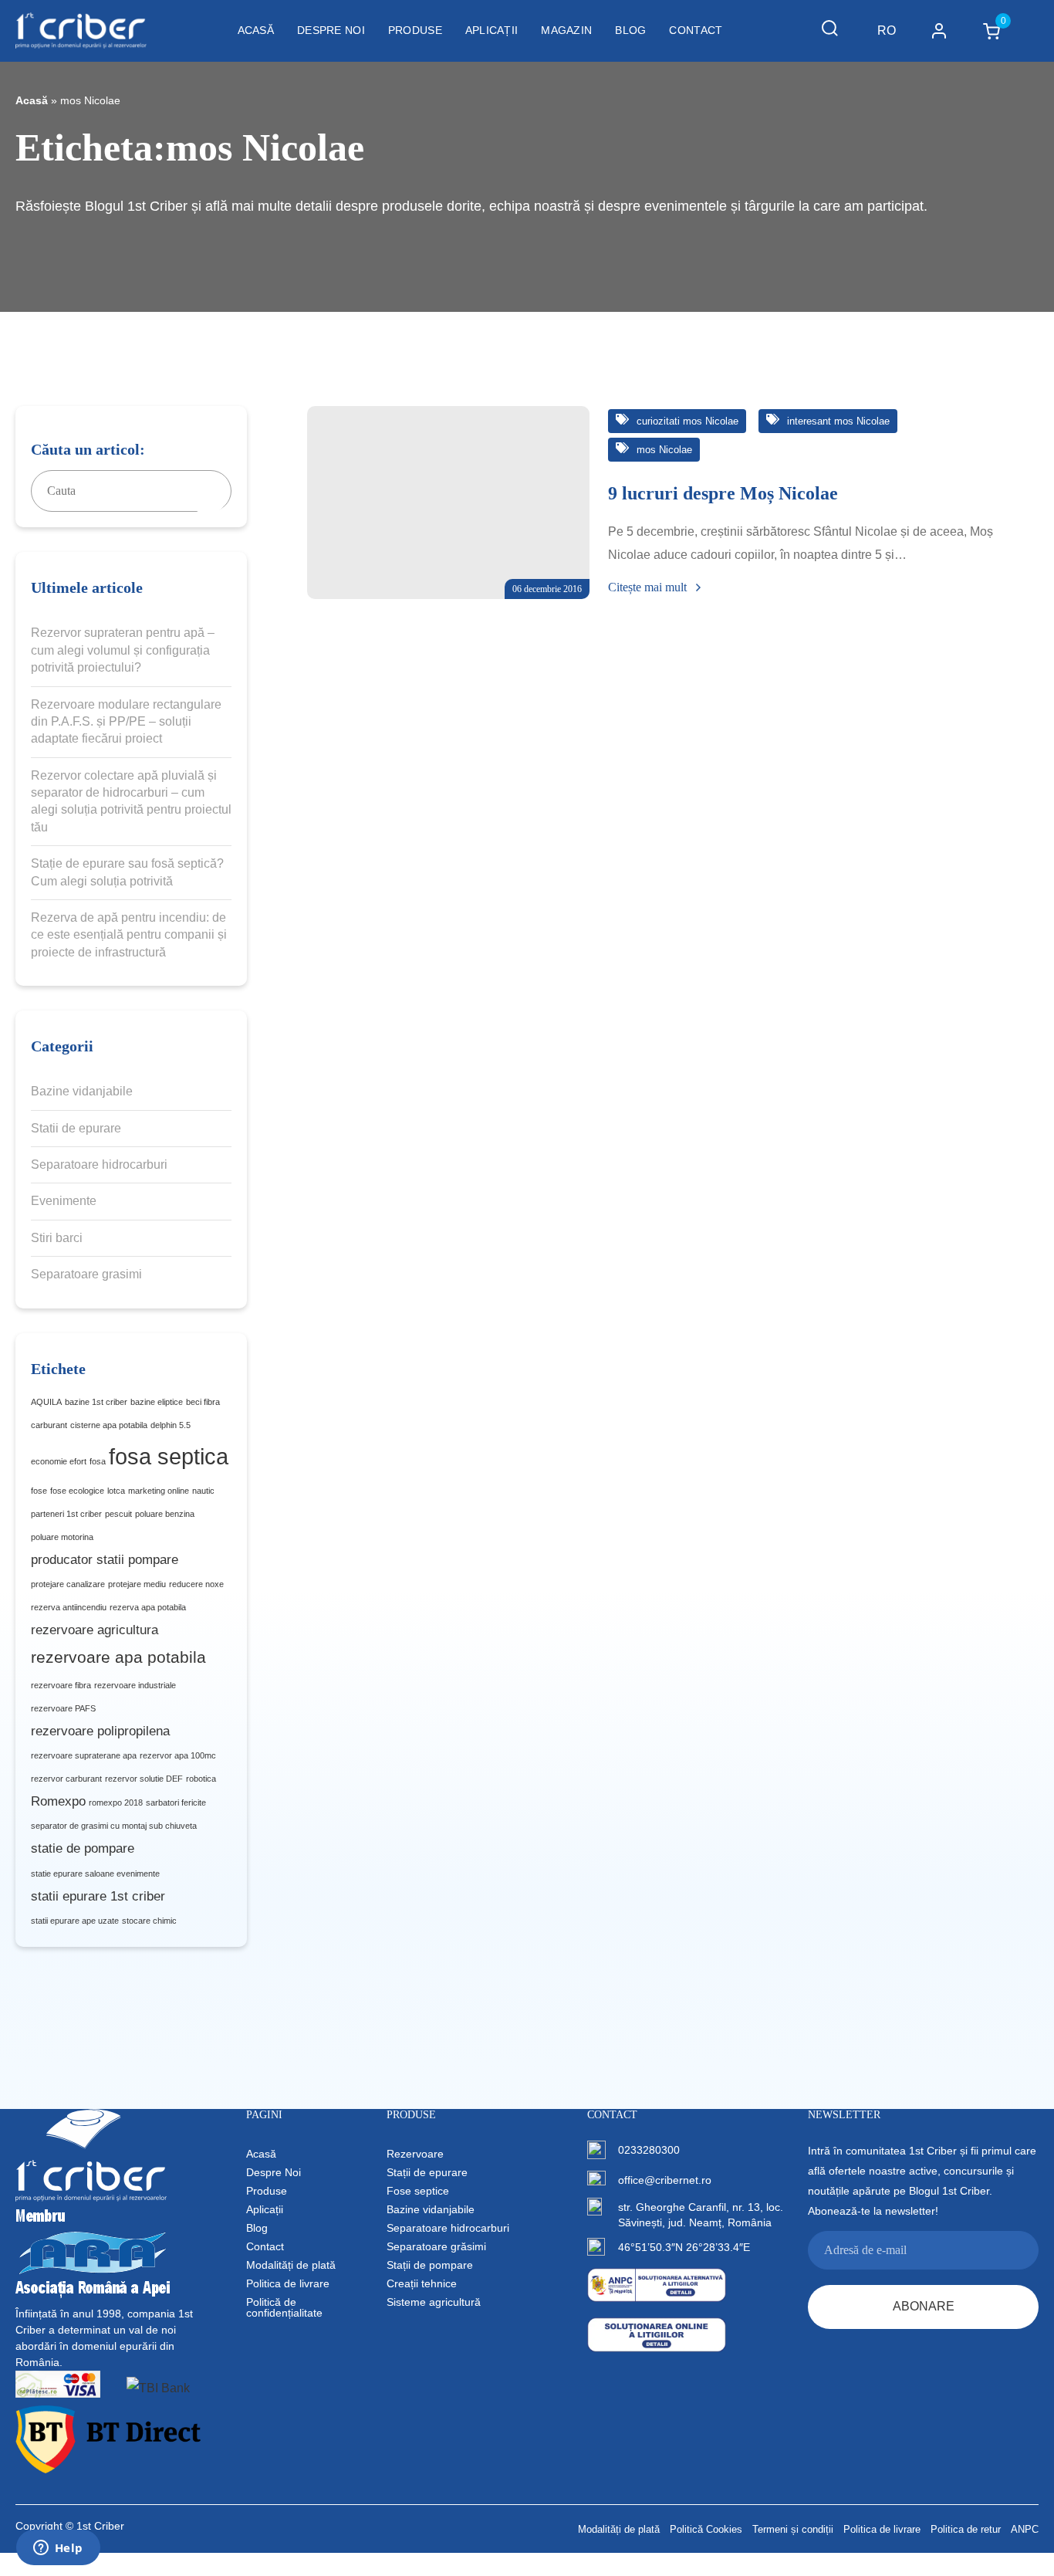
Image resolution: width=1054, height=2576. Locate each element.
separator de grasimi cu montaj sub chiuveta (114, 1826)
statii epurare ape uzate (75, 1921)
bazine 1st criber (96, 1402)
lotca (116, 1491)
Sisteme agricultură (434, 2302)
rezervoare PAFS (63, 1708)
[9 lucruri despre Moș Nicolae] (449, 503)
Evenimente (64, 1201)
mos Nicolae (663, 450)
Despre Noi (331, 30)
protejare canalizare (68, 1584)
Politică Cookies (706, 2529)
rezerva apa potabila (148, 1607)
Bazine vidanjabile (82, 1091)
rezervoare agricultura (95, 1630)
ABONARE (924, 2306)
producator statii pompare (105, 1560)
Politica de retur (966, 2529)
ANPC (1025, 2529)
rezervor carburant (66, 1779)
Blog (630, 30)
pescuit (118, 1514)
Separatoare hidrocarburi (99, 1164)
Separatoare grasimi (86, 1274)
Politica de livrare (288, 2283)
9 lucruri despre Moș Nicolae (723, 493)
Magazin (566, 30)
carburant (49, 1425)
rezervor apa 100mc (178, 1755)
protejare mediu (137, 1584)
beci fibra (203, 1402)
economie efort (59, 1461)
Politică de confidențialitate (284, 2307)
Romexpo (58, 1801)
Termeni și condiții (793, 2529)
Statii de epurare (76, 1128)
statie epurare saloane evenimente (95, 1874)
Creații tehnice (422, 2283)
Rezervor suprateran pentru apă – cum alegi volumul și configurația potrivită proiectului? (123, 650)
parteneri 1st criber (66, 1514)
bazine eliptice (157, 1402)
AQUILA (46, 1402)
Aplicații (492, 30)
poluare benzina (165, 1514)
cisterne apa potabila (109, 1425)
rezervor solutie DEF (144, 1779)
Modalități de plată (291, 2265)
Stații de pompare (430, 2265)
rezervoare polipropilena (100, 1731)
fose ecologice (77, 1491)
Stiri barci (57, 1238)
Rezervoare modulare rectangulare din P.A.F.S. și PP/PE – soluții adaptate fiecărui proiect (126, 722)
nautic (203, 1491)
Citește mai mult (649, 587)
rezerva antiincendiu (69, 1607)
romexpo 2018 (116, 1803)
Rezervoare (415, 2154)
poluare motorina (62, 1537)
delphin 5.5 (171, 1425)
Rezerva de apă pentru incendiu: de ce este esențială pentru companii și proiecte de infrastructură (129, 935)
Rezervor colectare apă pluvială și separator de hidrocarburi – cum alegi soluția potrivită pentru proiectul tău (131, 801)
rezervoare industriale (135, 1685)
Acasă (256, 30)
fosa (98, 1461)
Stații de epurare (427, 2172)
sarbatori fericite (176, 1803)
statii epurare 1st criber (98, 1896)
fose (39, 1491)
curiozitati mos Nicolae (686, 421)
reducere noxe (196, 1584)
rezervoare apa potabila (118, 1657)
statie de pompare (83, 1848)
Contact (696, 30)
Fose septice (418, 2191)
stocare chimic (149, 1921)
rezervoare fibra (61, 1685)
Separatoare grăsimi (436, 2246)
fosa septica (169, 1456)
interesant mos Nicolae (837, 421)
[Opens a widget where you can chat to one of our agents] (58, 2549)
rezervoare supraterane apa (84, 1755)
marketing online (159, 1491)
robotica (201, 1779)
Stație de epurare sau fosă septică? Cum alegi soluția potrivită (127, 872)
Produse (415, 30)
